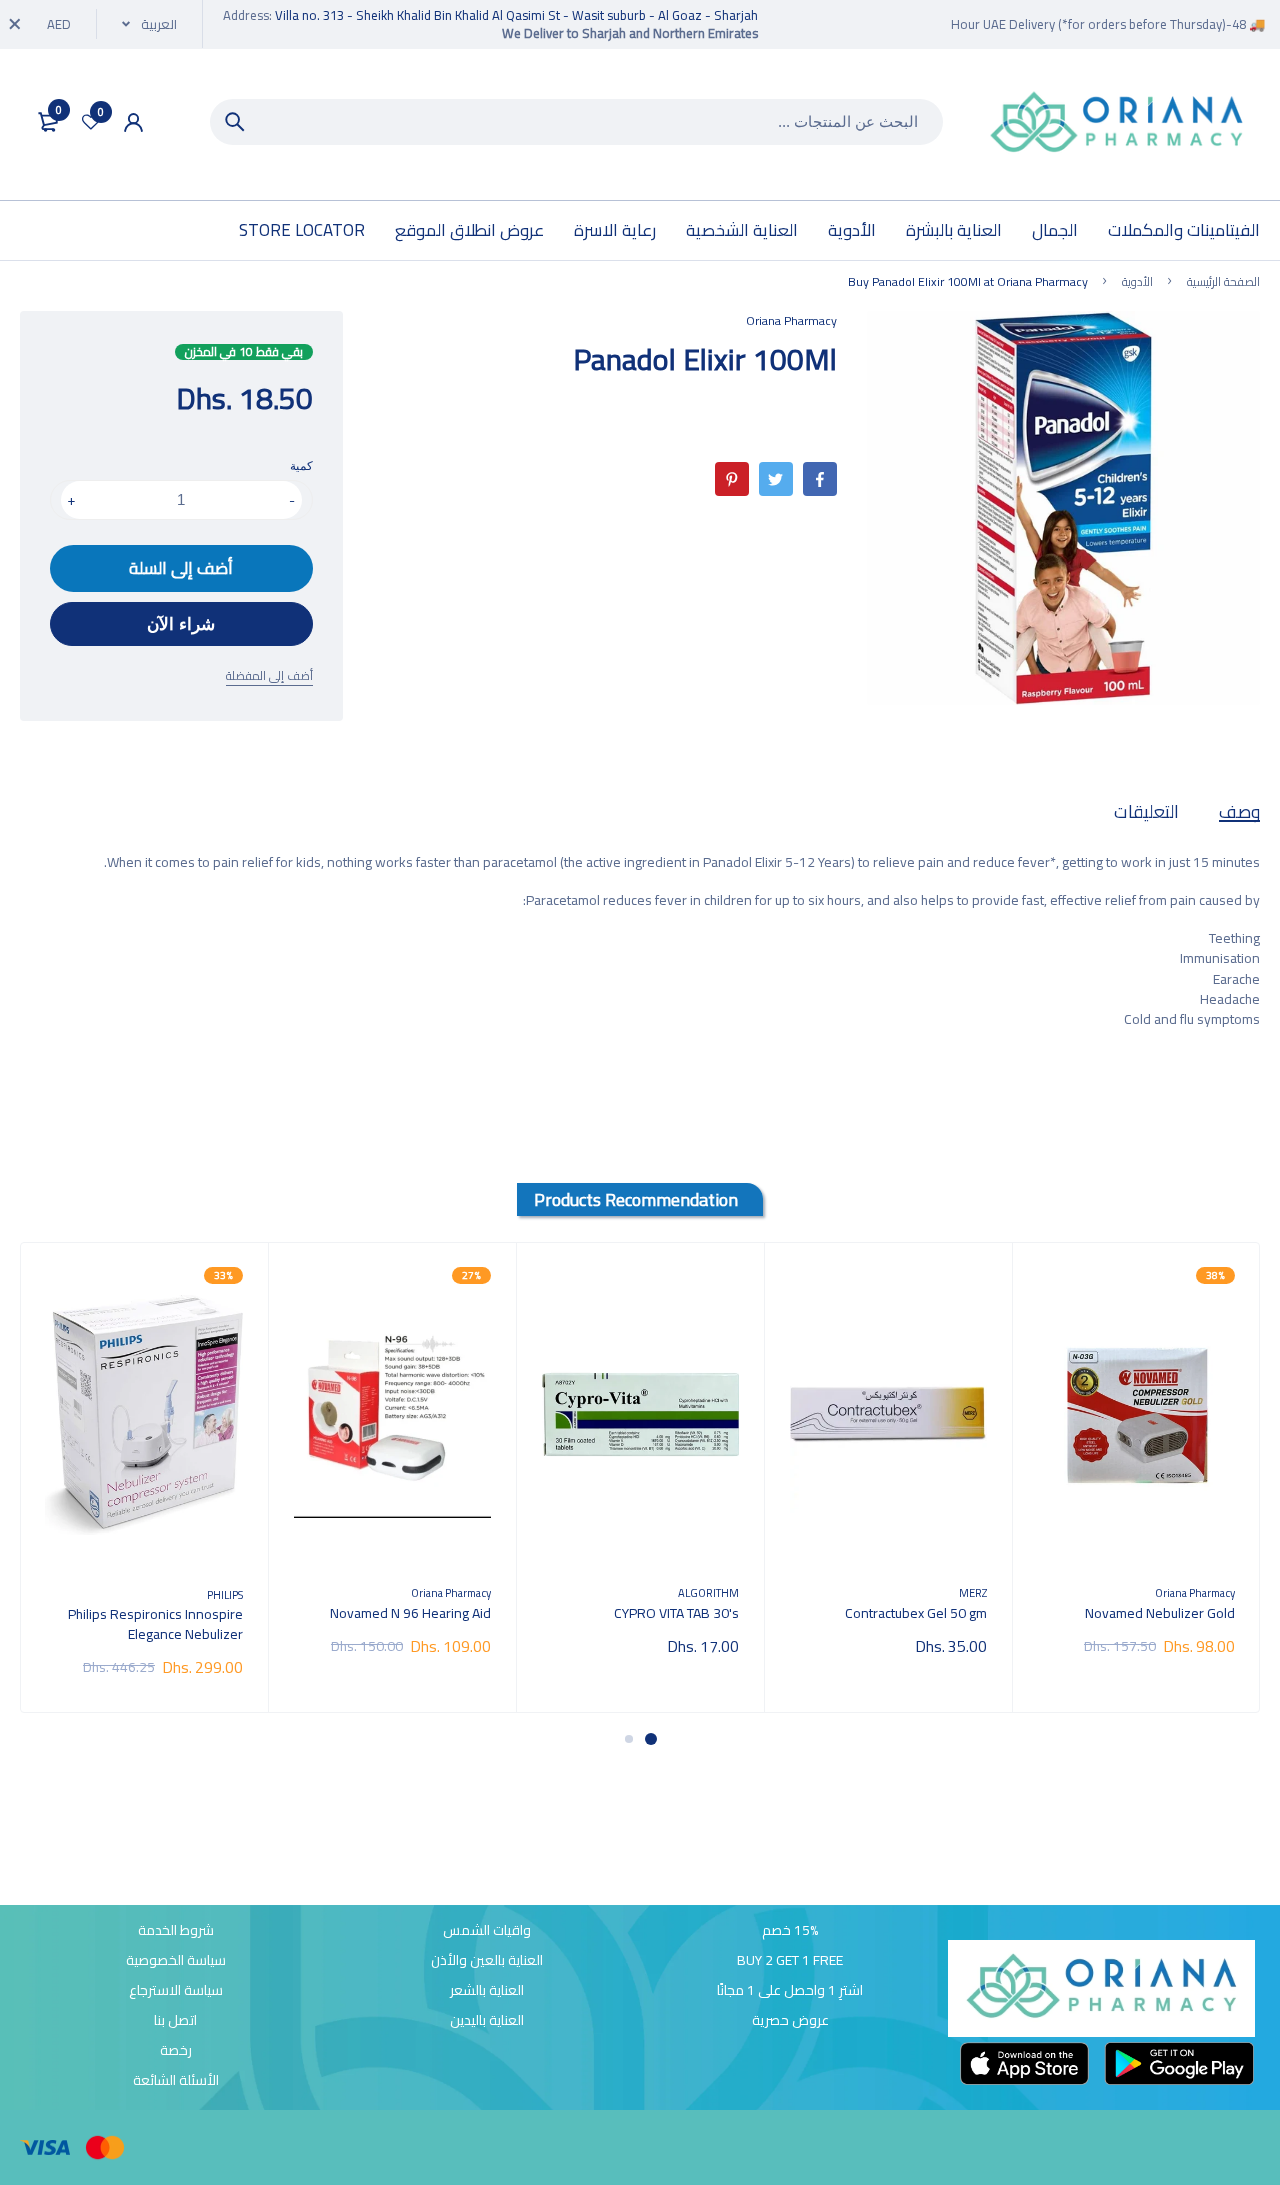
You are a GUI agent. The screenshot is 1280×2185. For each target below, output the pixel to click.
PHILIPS (225, 1594)
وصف (1239, 811)
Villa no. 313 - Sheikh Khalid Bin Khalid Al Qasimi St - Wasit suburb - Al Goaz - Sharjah (516, 15)
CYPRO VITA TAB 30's (676, 1613)
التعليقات (1146, 811)
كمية (301, 466)
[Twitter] (776, 479)
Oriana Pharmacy (791, 320)
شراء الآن (181, 624)
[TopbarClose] (15, 24)
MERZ (973, 1592)
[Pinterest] (732, 479)
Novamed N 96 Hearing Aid (410, 1613)
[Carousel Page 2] (629, 1739)
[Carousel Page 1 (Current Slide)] (651, 1739)
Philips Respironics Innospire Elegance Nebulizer (155, 1624)
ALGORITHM (708, 1592)
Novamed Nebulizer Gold (1160, 1613)
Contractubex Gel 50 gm (916, 1613)
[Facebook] (820, 479)
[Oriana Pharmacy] (1117, 124)
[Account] (133, 122)
